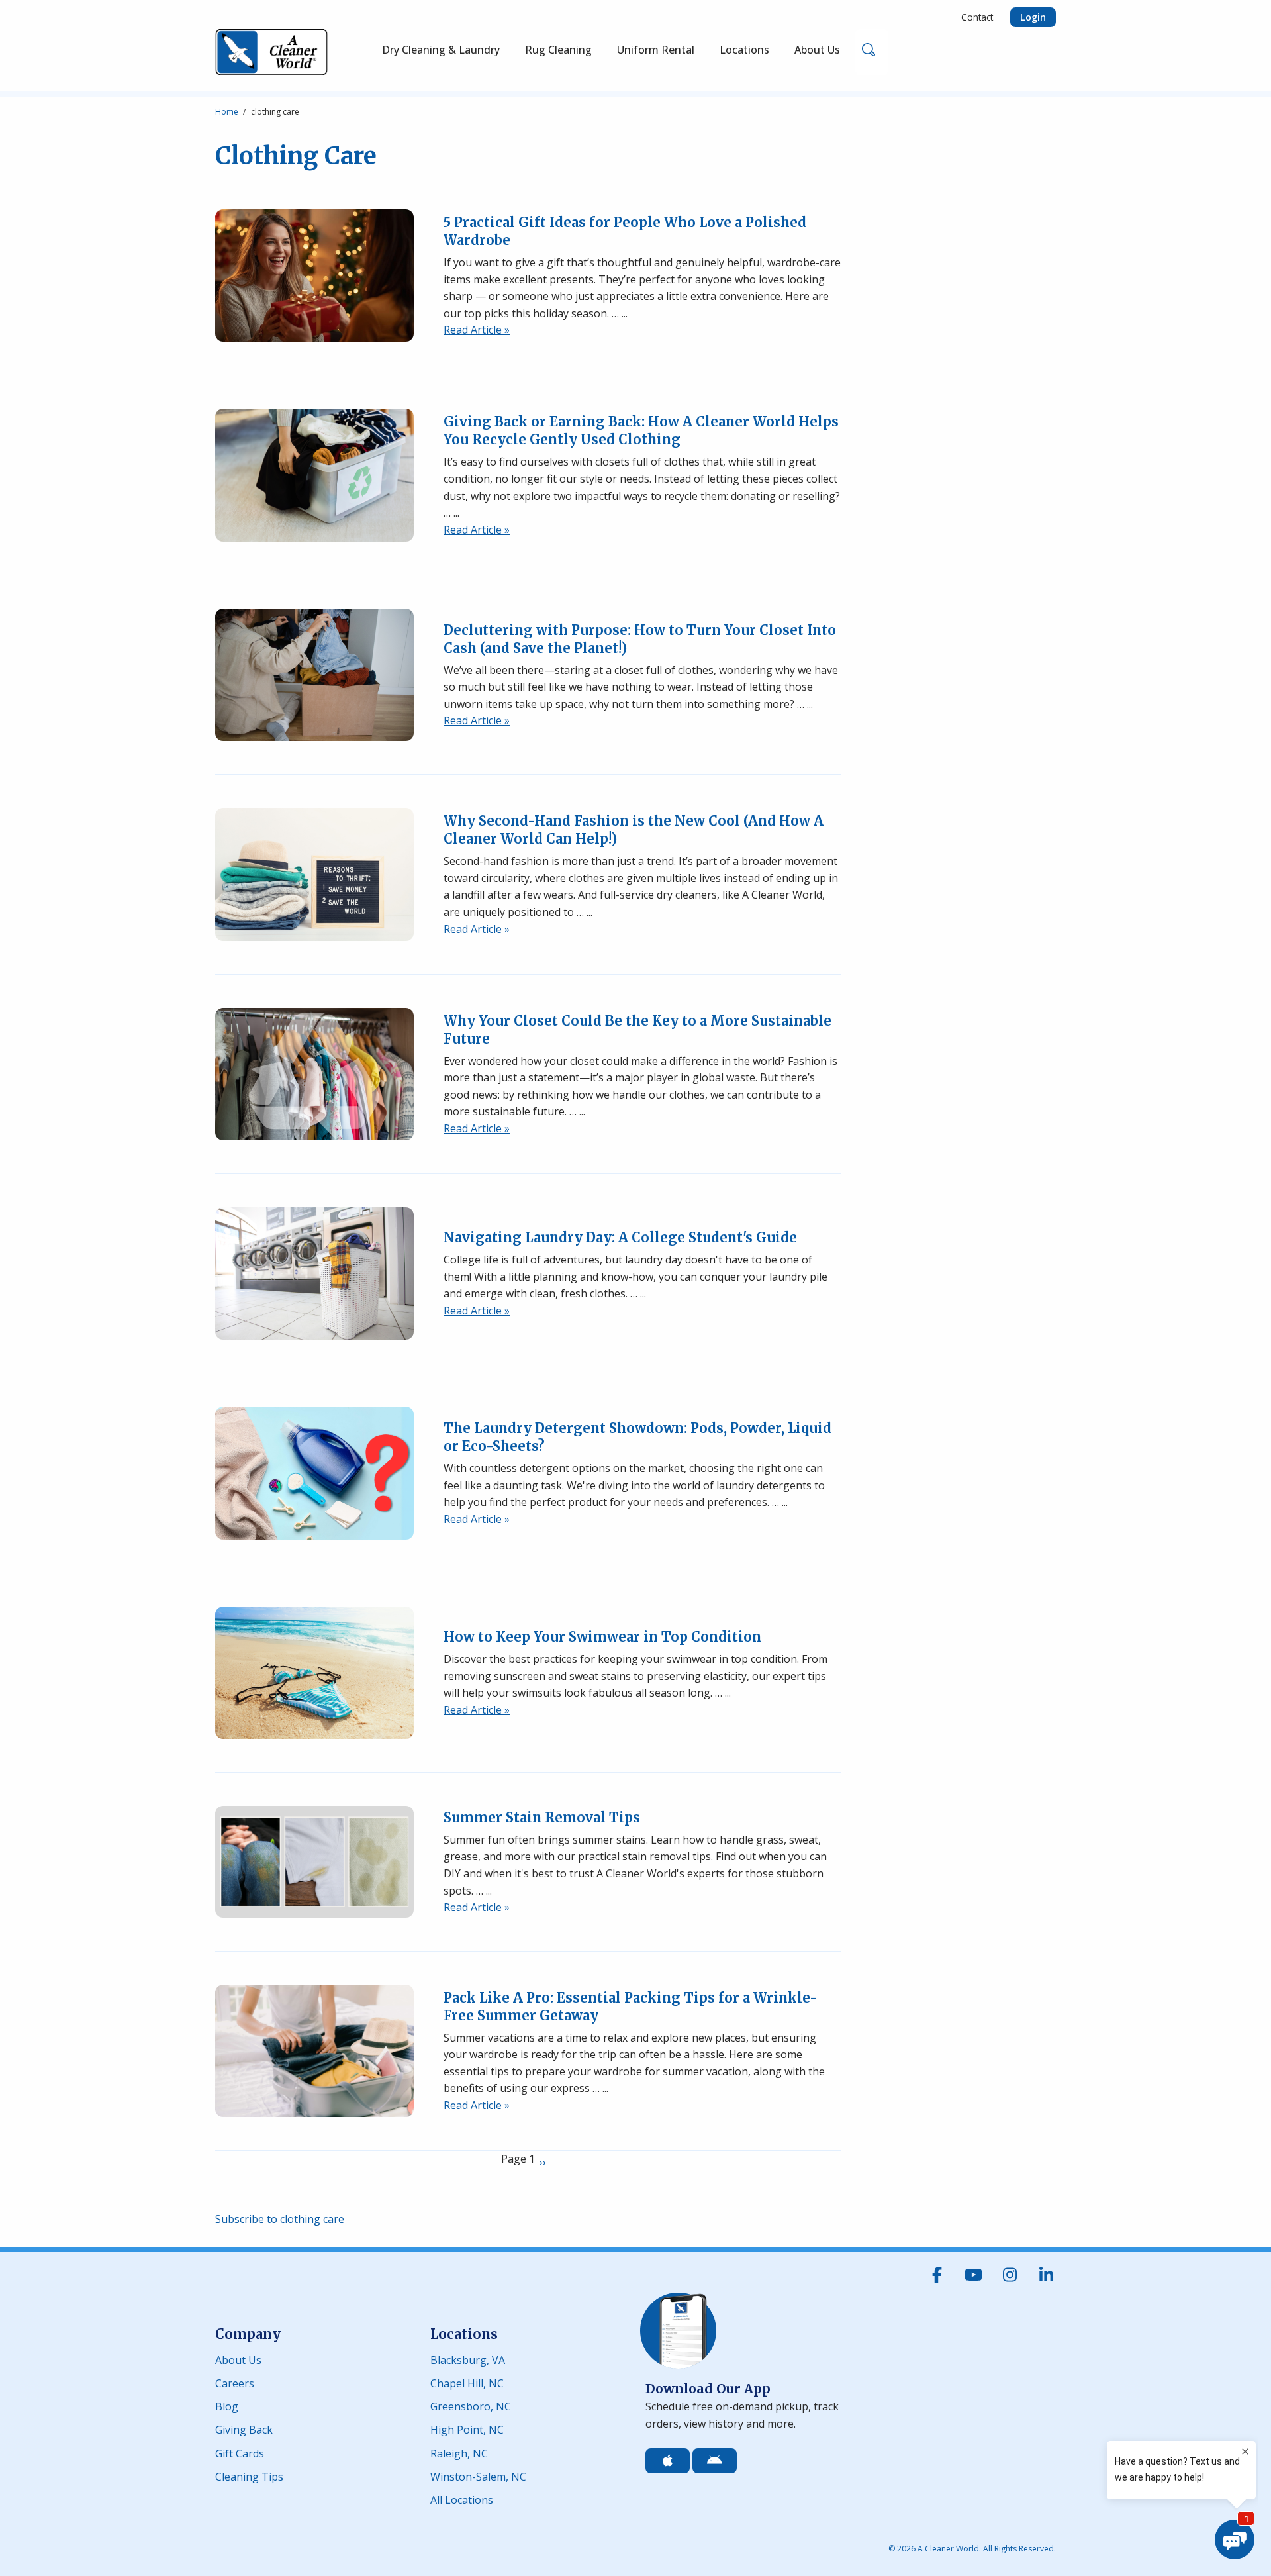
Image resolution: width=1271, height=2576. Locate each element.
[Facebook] (937, 2275)
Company (248, 2334)
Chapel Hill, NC (467, 2382)
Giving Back (244, 2429)
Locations (464, 2334)
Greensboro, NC (471, 2405)
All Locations (462, 2499)
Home (227, 112)
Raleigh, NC (459, 2452)
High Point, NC (467, 2429)
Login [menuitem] (1033, 17)
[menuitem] (558, 52)
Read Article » (477, 330)
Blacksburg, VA (468, 2359)
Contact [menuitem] (977, 17)
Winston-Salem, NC (478, 2476)
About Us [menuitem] (817, 50)
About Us (238, 2359)
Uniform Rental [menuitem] (656, 50)
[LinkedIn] (1046, 2275)
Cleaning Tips (249, 2476)
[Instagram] (1010, 2275)
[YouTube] (973, 2275)
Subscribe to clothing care (280, 2219)
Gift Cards (240, 2452)
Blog (227, 2405)
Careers (235, 2382)
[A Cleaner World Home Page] (271, 52)
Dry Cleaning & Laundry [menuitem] (441, 50)
